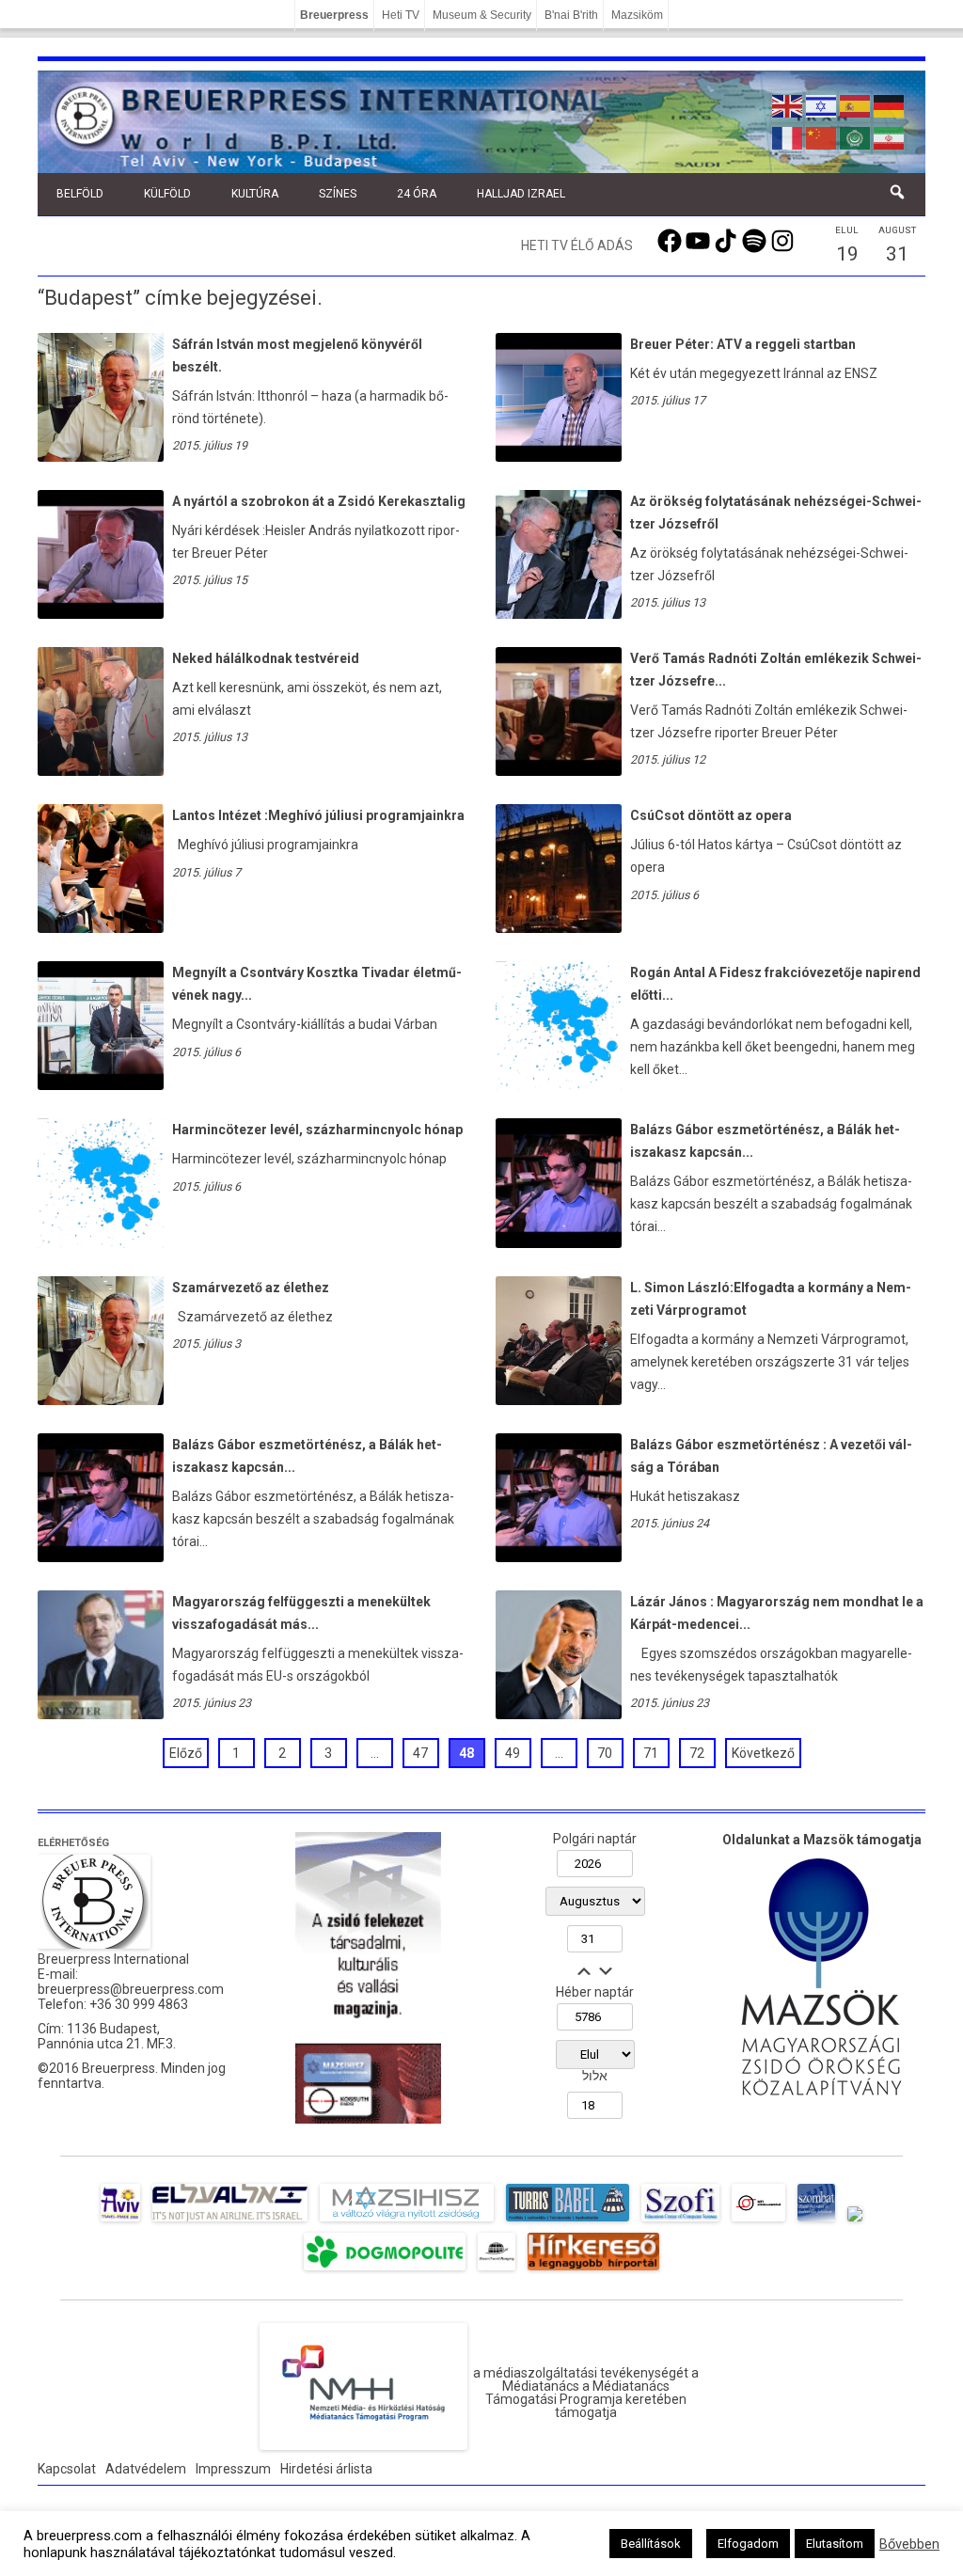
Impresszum (233, 2469)
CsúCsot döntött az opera (711, 815)
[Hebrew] (822, 104)
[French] (788, 136)
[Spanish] (856, 104)
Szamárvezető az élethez (251, 1288)
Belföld (80, 194)
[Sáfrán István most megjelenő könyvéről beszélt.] (101, 457)
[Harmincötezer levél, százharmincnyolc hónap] (101, 1156)
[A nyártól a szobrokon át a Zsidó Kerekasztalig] (101, 614)
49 (513, 1753)
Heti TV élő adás (577, 245)
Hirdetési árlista (326, 2469)
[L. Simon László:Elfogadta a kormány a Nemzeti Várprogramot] (559, 1400)
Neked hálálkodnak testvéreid (266, 658)
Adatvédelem (146, 2469)
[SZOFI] (680, 2221)
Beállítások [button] (651, 2544)
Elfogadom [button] (748, 2544)
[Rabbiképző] (855, 2221)
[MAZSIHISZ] (407, 2221)
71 (651, 1753)
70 (605, 1753)
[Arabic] (856, 136)
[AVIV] (120, 2221)
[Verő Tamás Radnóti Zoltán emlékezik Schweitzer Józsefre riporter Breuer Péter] (559, 771)
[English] (788, 104)
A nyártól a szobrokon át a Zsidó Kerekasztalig (319, 501)
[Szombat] (816, 2221)
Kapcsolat (67, 2469)
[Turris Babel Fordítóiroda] (568, 2221)
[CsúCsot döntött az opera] (559, 928)
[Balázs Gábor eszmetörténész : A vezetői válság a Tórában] (559, 1557)
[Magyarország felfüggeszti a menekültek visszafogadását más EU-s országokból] (101, 1715)
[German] (890, 104)
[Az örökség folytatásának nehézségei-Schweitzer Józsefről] (559, 614)
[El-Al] (230, 2221)
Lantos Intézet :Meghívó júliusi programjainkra (318, 815)
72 (697, 1753)
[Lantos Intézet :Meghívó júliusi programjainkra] (101, 928)
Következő (763, 1753)
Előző (186, 1753)
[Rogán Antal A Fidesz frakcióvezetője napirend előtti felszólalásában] (559, 999)
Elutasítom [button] (835, 2544)
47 (420, 1753)
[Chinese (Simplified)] (822, 136)
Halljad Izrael (521, 194)
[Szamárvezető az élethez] (101, 1400)
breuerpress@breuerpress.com (131, 1989)
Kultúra (255, 194)
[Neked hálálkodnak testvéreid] (101, 771)
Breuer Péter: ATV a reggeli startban (743, 344)
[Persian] (890, 136)
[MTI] (758, 2221)
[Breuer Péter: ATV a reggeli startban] (559, 457)
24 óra (417, 194)
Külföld (167, 194)
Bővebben (909, 2544)
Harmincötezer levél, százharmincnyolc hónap (317, 1130)
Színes (338, 194)
